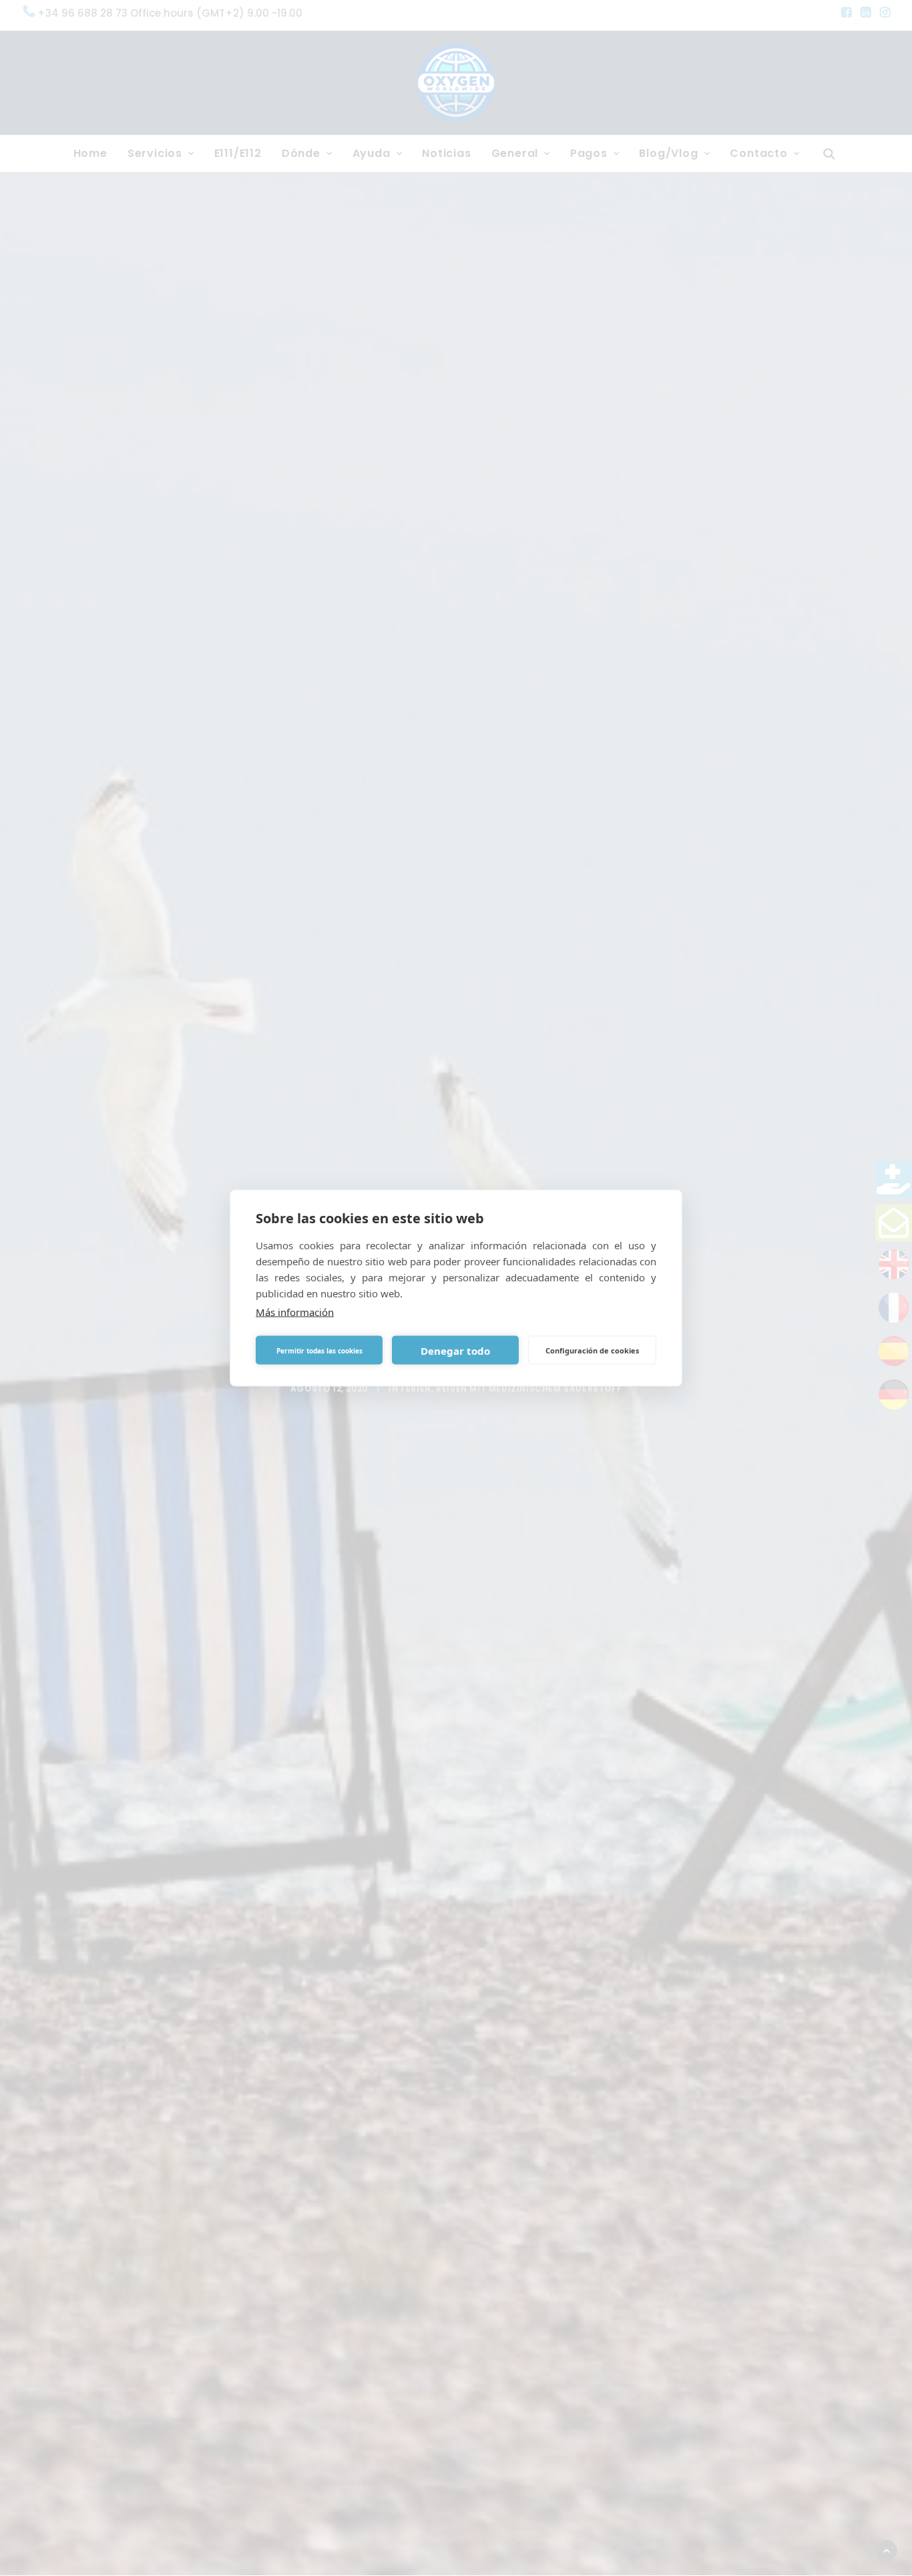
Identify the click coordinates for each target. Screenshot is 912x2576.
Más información (295, 1312)
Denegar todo (455, 1350)
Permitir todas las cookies (319, 1350)
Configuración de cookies (592, 1350)
